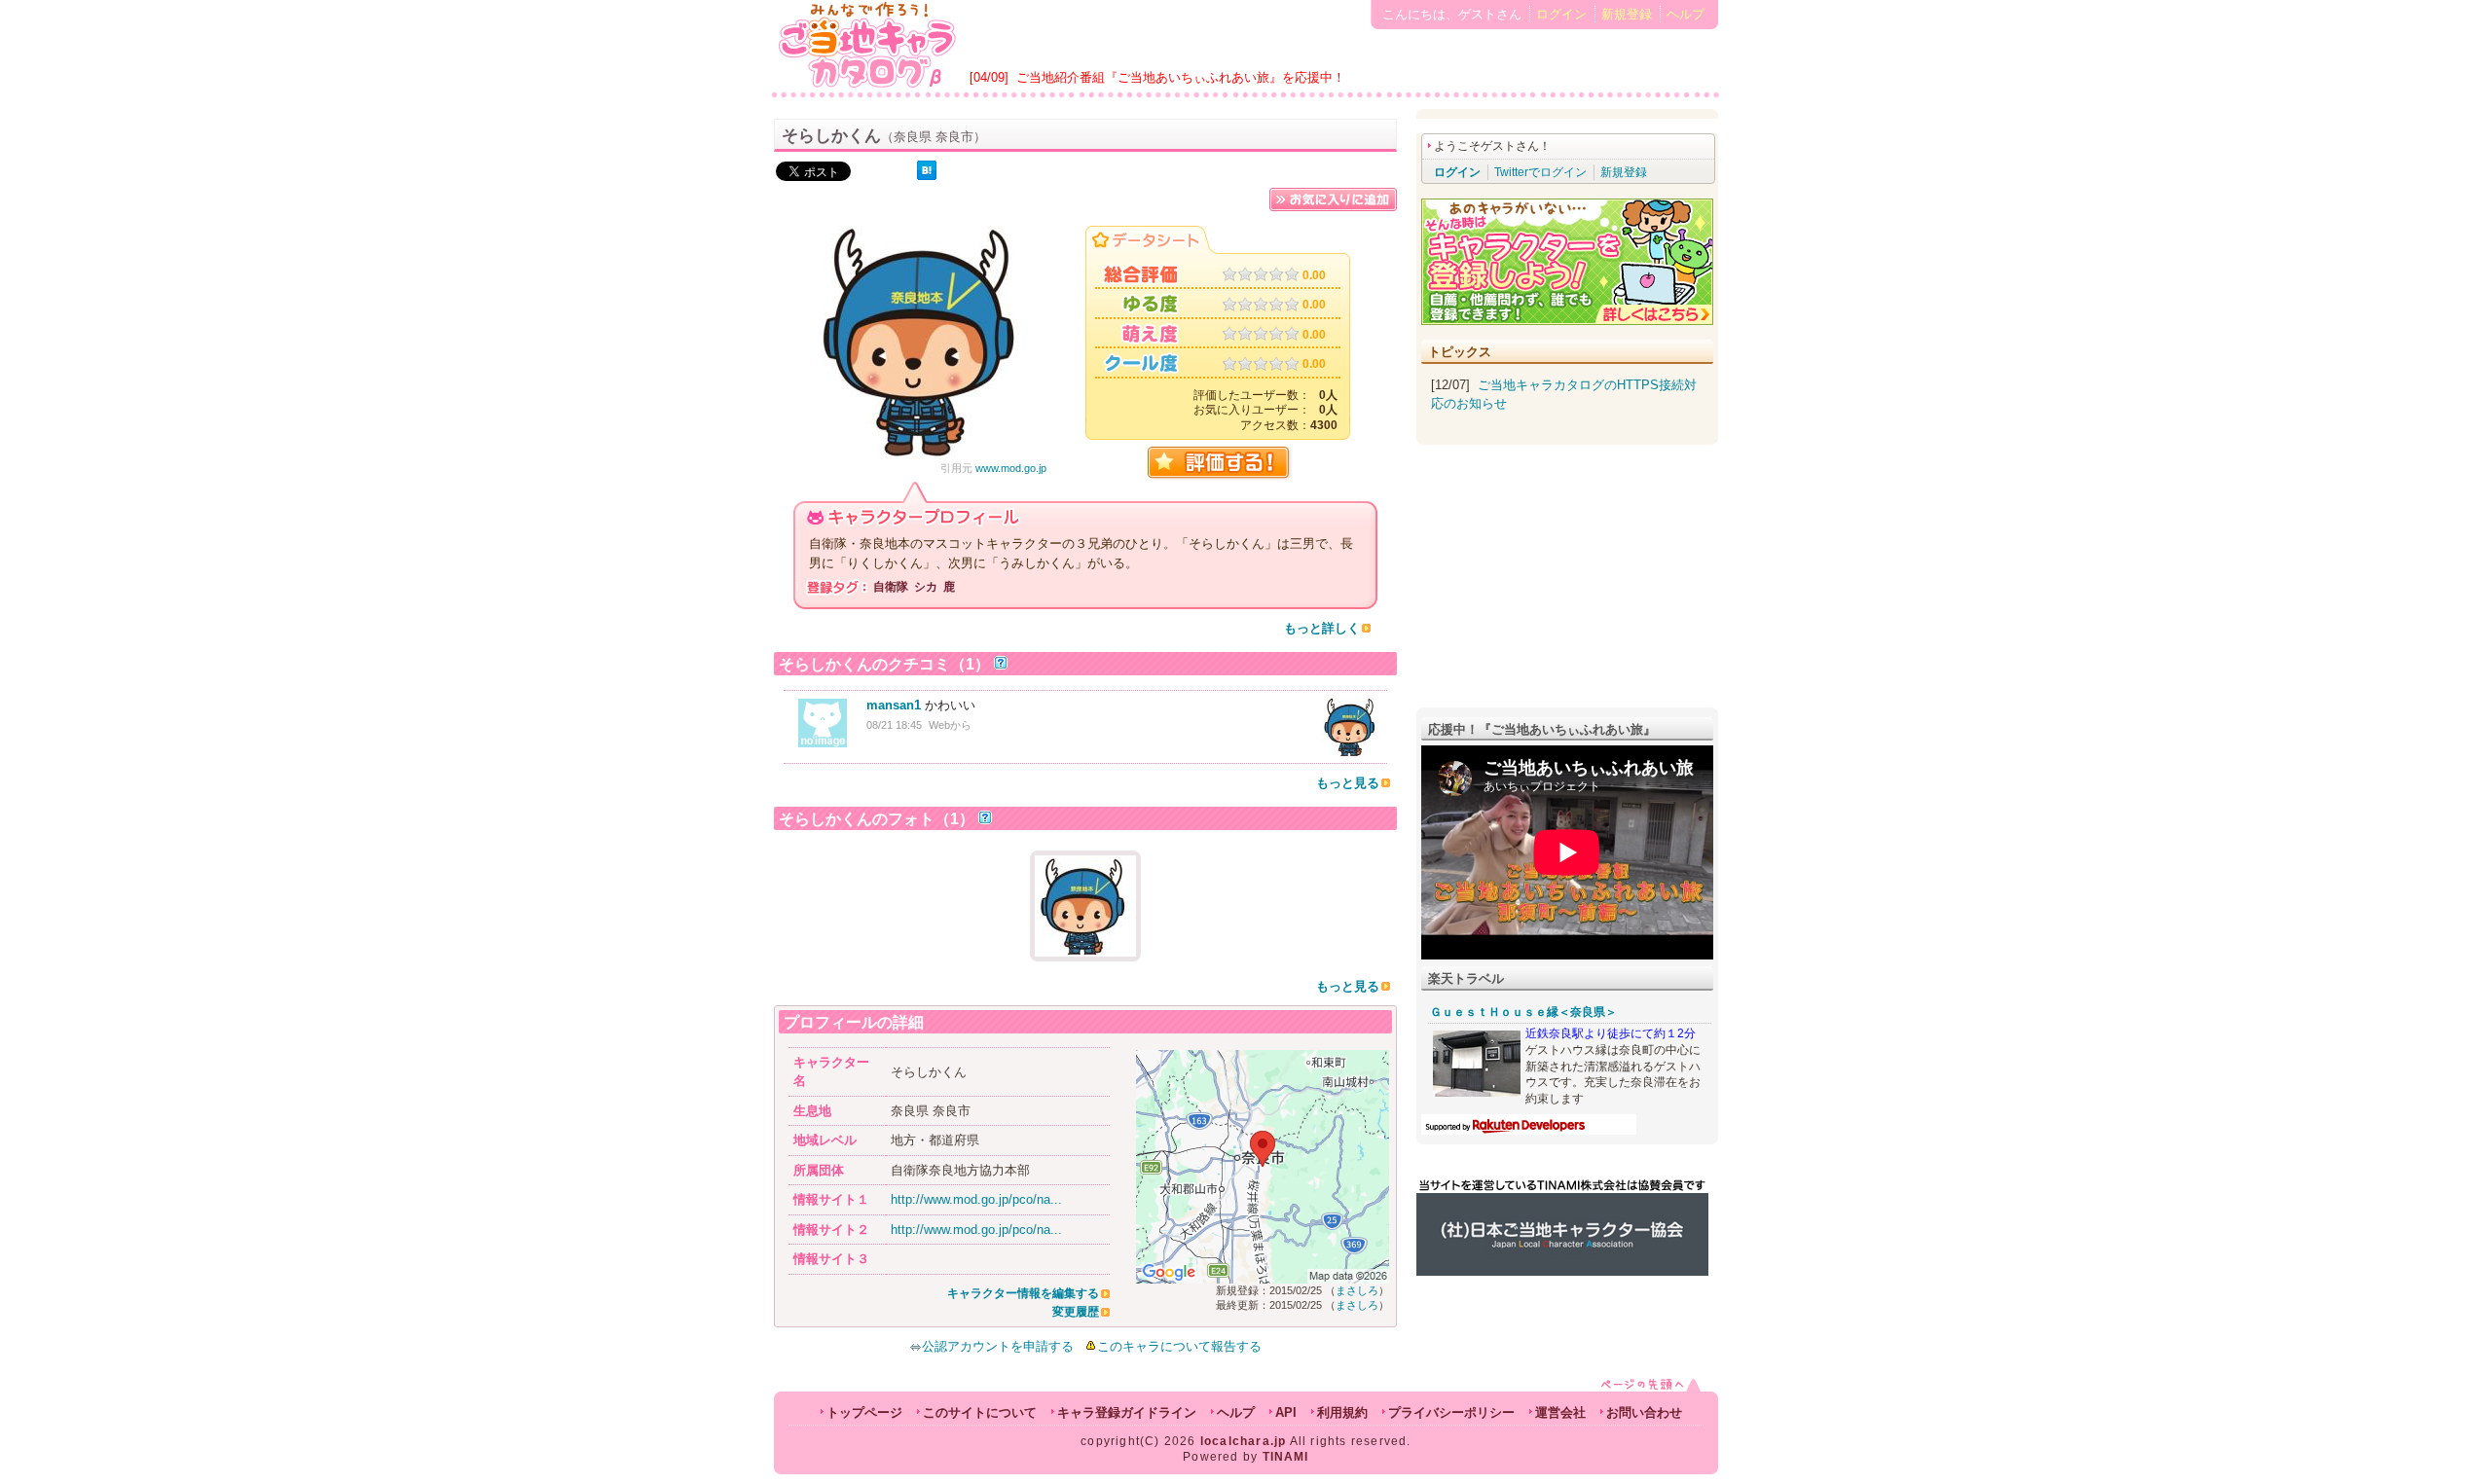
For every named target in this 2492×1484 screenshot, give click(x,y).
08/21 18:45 (894, 725)
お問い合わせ (1644, 1412)
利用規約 (1342, 1412)
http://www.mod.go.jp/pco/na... (976, 1199)
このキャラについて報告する (1179, 1346)
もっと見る (1348, 783)
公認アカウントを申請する (998, 1346)
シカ (926, 587)
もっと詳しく (1322, 628)
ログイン (1561, 14)
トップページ (864, 1412)
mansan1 (894, 705)
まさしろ (1357, 1290)
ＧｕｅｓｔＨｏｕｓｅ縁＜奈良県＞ (1523, 1012)
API (1286, 1412)
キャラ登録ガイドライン (1127, 1412)
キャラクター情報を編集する (1023, 1293)
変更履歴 (1076, 1312)
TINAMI (1286, 1457)
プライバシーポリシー (1451, 1412)
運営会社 (1560, 1412)
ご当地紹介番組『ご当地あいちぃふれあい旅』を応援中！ (1181, 77)
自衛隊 (891, 587)
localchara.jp (1244, 1441)
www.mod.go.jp (1011, 468)
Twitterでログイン (1540, 172)
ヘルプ (1686, 14)
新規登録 (1627, 14)
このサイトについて (980, 1412)
